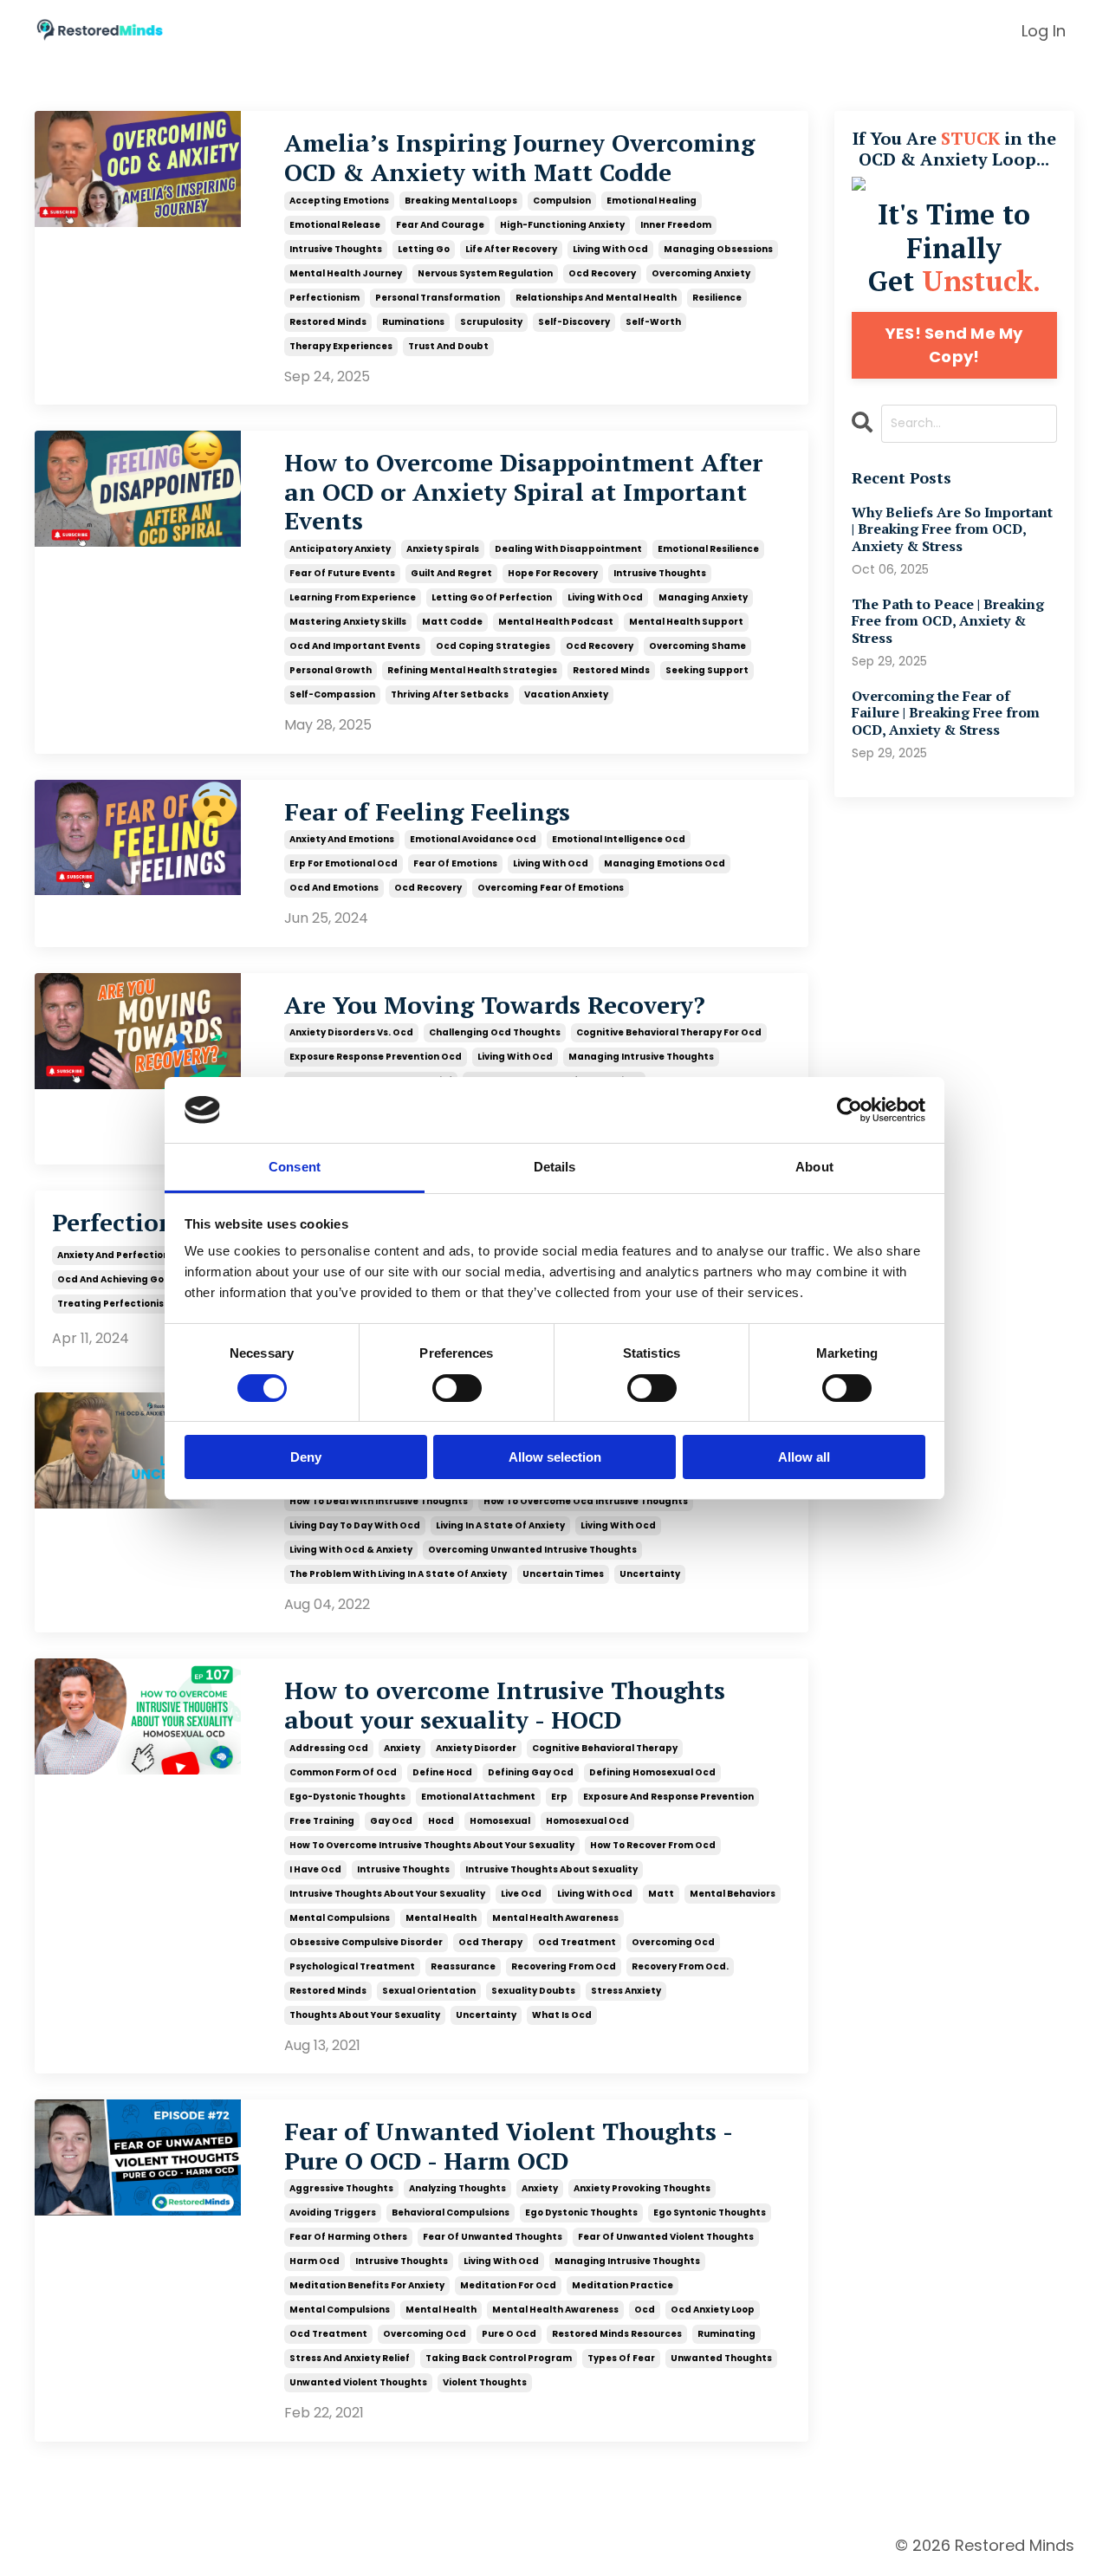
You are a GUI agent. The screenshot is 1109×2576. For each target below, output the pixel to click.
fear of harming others (348, 2237)
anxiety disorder (476, 1748)
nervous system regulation (485, 273)
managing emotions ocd (665, 863)
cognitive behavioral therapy (605, 1748)
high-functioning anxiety (562, 225)
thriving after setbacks (450, 694)
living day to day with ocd (355, 1525)
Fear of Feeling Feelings (427, 812)
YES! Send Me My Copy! (954, 345)
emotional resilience (708, 549)
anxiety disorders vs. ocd (351, 1032)
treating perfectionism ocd (126, 1304)
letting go (424, 249)
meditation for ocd (508, 2285)
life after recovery (511, 249)
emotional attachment (478, 1797)
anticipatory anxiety (340, 549)
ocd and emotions (334, 888)
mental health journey (346, 273)
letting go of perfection (492, 597)
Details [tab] (555, 1167)
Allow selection (555, 1457)
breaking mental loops (461, 201)
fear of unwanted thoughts (493, 2237)
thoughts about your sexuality (365, 2015)
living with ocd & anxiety (351, 1550)
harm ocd (315, 2261)
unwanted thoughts (721, 2358)
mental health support (686, 622)
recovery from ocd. (680, 1966)
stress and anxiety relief (350, 2358)
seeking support (707, 670)
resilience (717, 298)
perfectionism (324, 298)
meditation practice (623, 2285)
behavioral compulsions (451, 2213)
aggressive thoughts (341, 2188)
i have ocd (315, 1869)
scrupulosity (491, 322)
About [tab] (814, 1167)
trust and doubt (448, 346)
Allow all (804, 1457)
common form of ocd (343, 1772)
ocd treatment (577, 1942)
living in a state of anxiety (500, 1525)
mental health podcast (556, 622)
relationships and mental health (596, 298)
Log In (1044, 31)
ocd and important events (355, 646)
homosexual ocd (587, 1821)
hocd (441, 1821)
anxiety (402, 1748)
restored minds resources (617, 2334)
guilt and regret (451, 573)
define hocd (442, 1772)
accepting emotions (339, 201)
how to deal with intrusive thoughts (379, 1501)
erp (559, 1797)
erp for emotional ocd (344, 863)
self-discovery (574, 322)
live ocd (521, 1894)
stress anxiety (626, 1991)
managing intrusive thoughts (641, 1057)
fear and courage (440, 225)
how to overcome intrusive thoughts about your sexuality (432, 1845)
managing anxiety (703, 597)
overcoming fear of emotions (551, 888)
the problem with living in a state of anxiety (398, 1574)
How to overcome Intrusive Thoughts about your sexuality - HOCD (505, 1705)
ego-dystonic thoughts (347, 1797)
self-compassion (332, 694)
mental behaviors (733, 1894)
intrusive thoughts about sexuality (551, 1869)
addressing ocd (329, 1748)
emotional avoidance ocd (473, 839)
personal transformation (438, 298)
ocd (645, 2310)
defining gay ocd (531, 1772)
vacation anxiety (566, 694)
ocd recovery (602, 273)
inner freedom (676, 225)
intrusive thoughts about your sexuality (387, 1894)
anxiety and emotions (342, 839)
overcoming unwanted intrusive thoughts (532, 1550)
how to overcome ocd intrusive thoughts (586, 1501)
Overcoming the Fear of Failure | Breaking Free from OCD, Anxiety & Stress (946, 713)
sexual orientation (429, 1991)
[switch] (457, 1388)
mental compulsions (340, 1918)
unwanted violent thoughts (358, 2382)
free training (322, 1821)
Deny (306, 1457)
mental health (441, 1918)
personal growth (331, 670)
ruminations (413, 322)
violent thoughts (485, 2382)
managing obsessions (718, 249)
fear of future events (342, 573)
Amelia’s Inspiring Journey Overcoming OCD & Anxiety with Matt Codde (519, 157)
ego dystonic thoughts (581, 2213)
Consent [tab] (295, 1167)
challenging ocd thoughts (495, 1032)
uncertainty (650, 1574)
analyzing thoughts (457, 2188)
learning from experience (353, 597)
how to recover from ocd (653, 1845)
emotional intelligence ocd (619, 839)
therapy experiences (341, 346)
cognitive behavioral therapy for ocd (669, 1032)
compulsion (562, 201)
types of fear (621, 2358)
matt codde (452, 622)
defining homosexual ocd (652, 1772)
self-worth (653, 322)
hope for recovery (553, 573)
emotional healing (652, 201)
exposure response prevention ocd (376, 1057)
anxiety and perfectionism (122, 1255)
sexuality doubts (533, 1991)
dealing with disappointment (568, 549)
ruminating (726, 2334)
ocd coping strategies (493, 646)
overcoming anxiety (701, 273)
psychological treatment (352, 1966)
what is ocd (562, 2015)
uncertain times (563, 1574)
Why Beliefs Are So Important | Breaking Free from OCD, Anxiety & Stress (952, 529)
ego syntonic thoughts (710, 2213)
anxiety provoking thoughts (642, 2188)
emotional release (335, 225)
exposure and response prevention (668, 1797)
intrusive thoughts (336, 249)
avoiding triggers (333, 2213)
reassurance (463, 1966)
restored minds (328, 322)
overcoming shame (697, 646)
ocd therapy (490, 1942)
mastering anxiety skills (348, 622)
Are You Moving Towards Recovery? (495, 1005)
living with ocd (610, 249)
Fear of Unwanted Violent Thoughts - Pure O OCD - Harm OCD (508, 2146)
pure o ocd (509, 2334)
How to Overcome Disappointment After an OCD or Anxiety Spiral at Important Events (523, 492)
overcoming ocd (673, 1942)
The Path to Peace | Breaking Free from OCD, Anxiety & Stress (948, 621)
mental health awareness (555, 1918)
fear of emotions (455, 863)
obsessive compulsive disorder (366, 1942)
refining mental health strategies (472, 670)
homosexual (500, 1821)
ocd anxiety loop (713, 2310)
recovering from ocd (564, 1966)
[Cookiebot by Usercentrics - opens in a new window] (850, 1110)
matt (661, 1894)
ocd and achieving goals (118, 1279)
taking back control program (499, 2358)
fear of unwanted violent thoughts (666, 2237)
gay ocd (391, 1821)
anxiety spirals (443, 549)
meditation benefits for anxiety (367, 2285)
